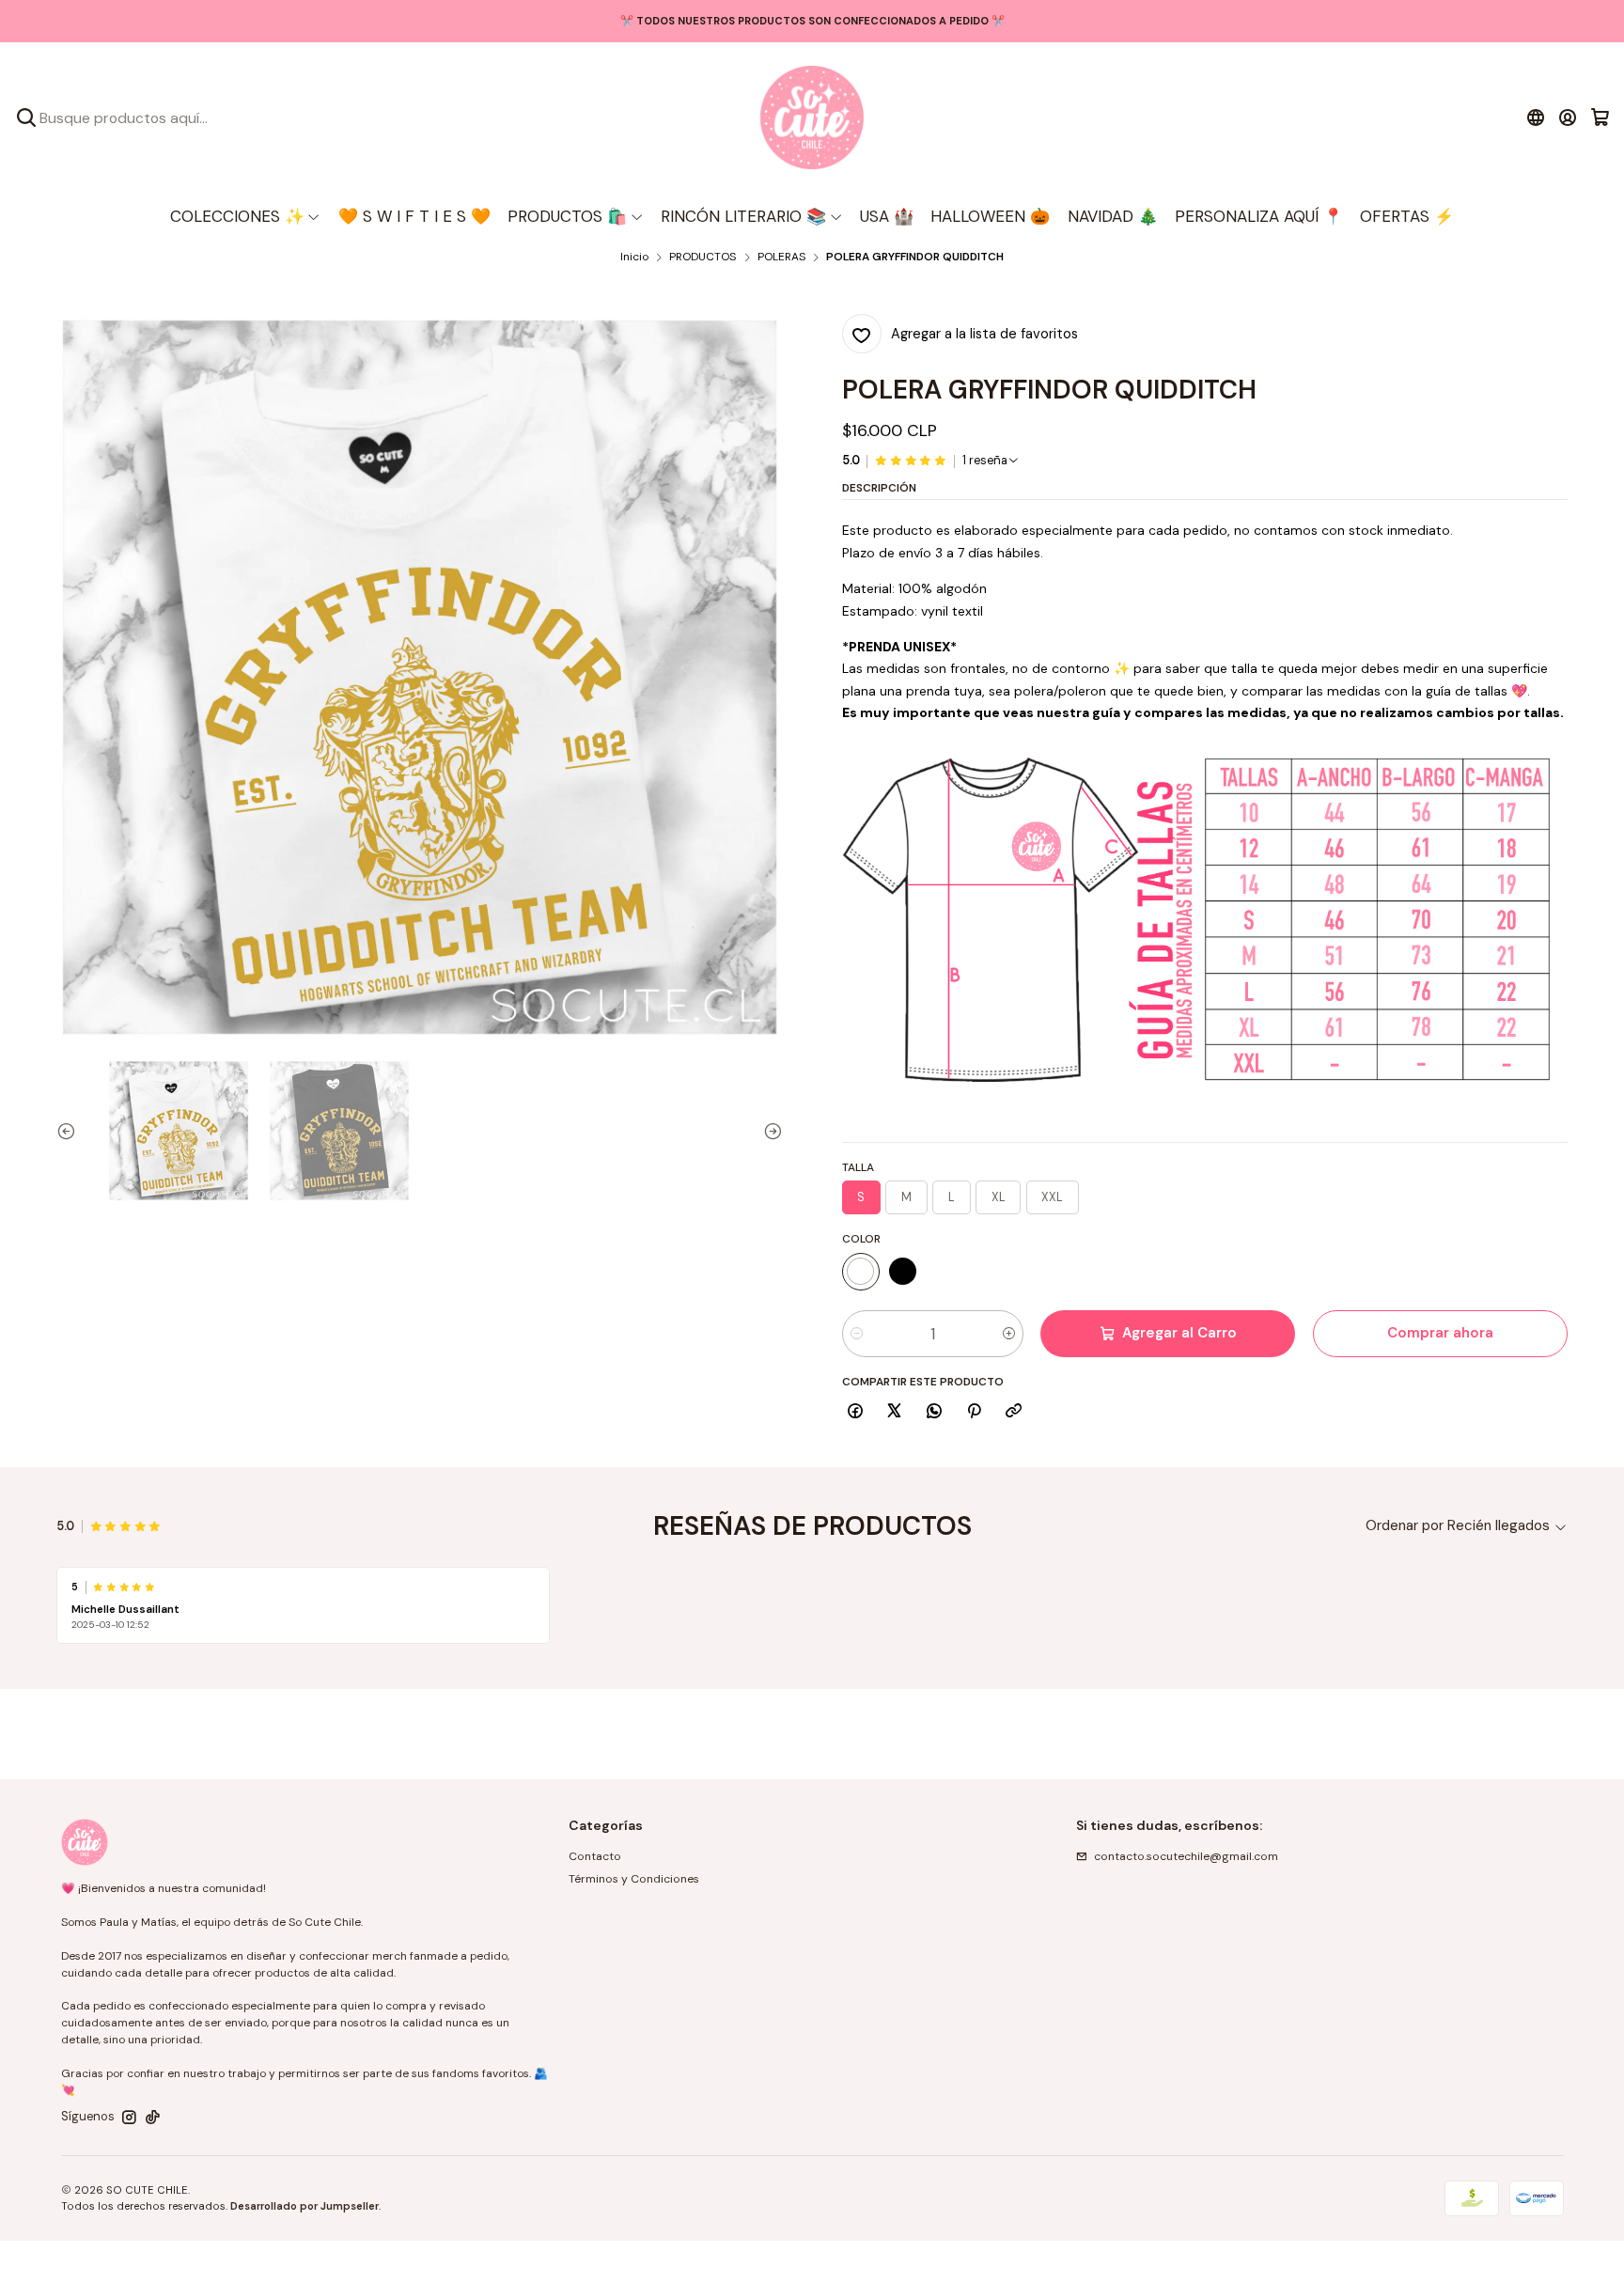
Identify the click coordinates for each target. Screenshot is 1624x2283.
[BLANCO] (861, 1272)
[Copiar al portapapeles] (1014, 1412)
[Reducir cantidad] (857, 1334)
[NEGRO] (903, 1272)
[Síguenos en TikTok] (153, 2118)
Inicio (634, 258)
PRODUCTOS (703, 258)
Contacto (595, 1856)
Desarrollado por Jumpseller (304, 2206)
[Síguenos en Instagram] (129, 2118)
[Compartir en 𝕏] (895, 1412)
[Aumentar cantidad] (1009, 1334)
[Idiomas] (1535, 117)
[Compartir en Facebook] (856, 1412)
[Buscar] (26, 117)
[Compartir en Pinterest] (974, 1412)
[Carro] (1600, 117)
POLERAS (781, 258)
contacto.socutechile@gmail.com (1186, 1856)
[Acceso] (1568, 117)
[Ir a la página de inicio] (812, 117)
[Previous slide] (70, 1131)
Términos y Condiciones (634, 1879)
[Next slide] (769, 1131)
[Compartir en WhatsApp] (935, 1412)
